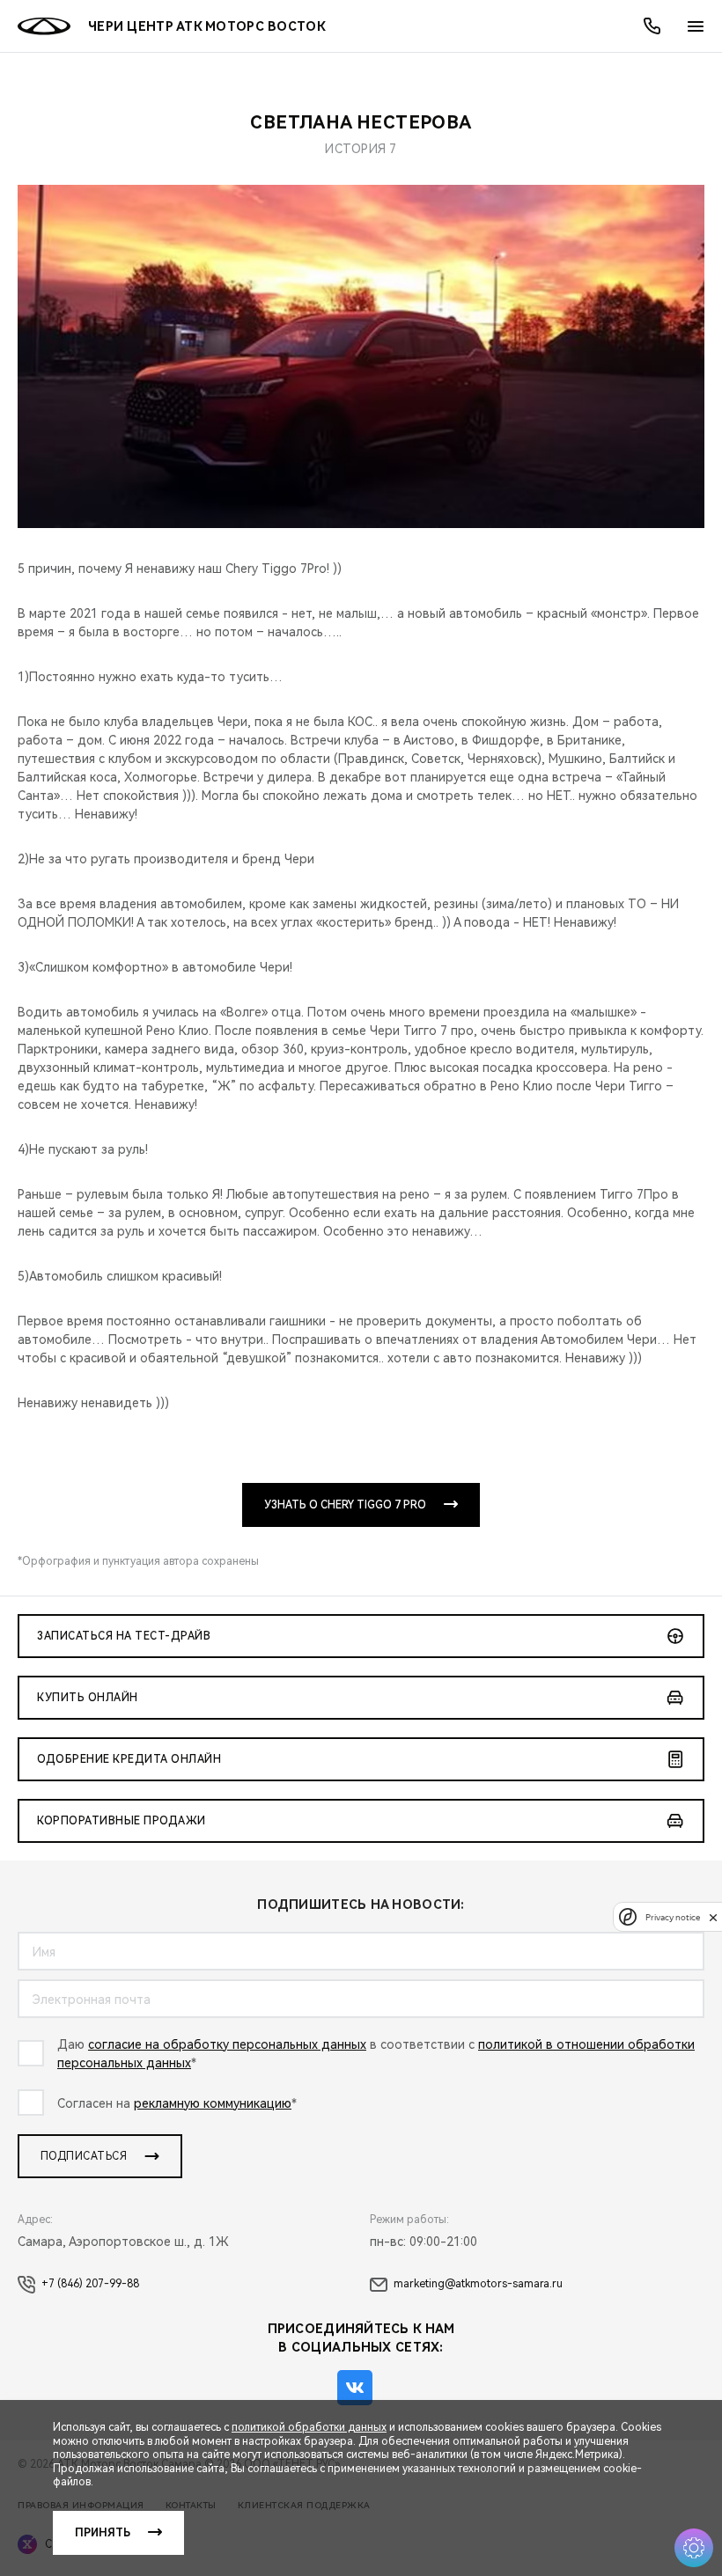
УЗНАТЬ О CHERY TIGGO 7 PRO (345, 1505)
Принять (103, 2533)
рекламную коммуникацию (213, 2103)
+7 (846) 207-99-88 (90, 2284)
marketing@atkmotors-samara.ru (478, 2284)
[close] (713, 1917)
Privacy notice (673, 1917)
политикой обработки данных (309, 2427)
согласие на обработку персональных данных (227, 2044)
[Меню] (696, 26)
